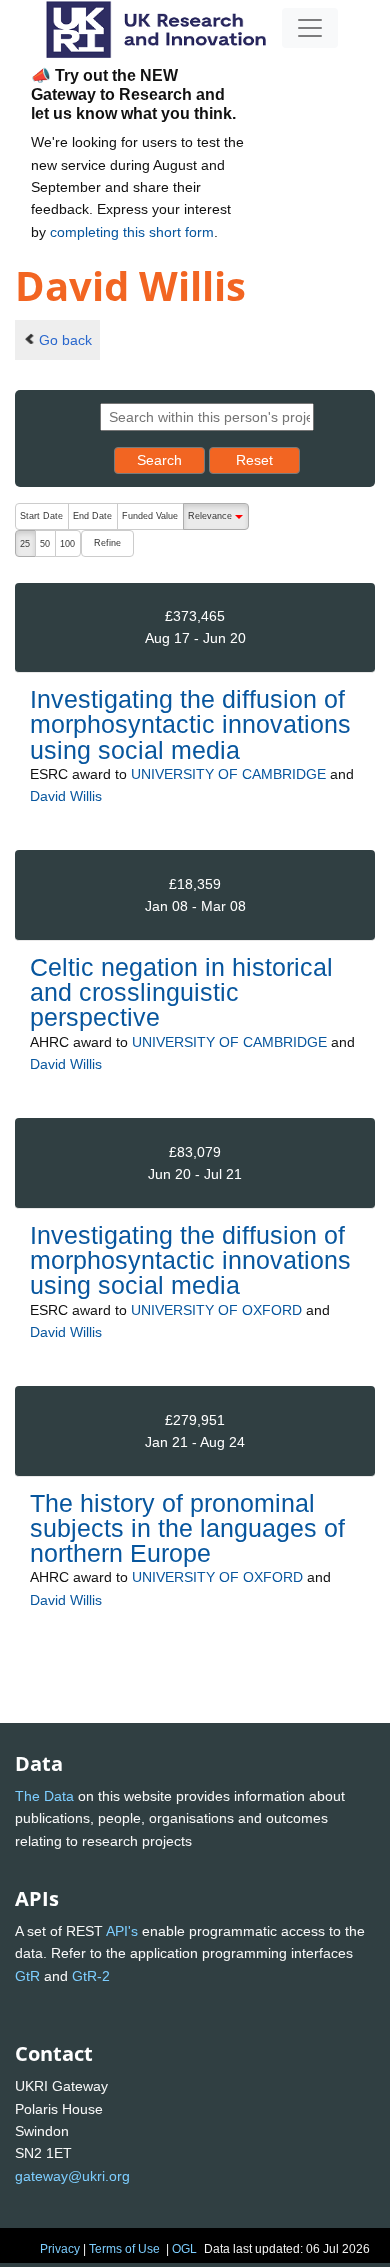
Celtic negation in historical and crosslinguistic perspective (181, 992)
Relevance (218, 520)
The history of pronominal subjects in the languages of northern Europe (187, 1528)
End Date (92, 516)
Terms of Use (124, 2249)
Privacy (60, 2249)
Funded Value (150, 516)
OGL (184, 2249)
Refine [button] (107, 543)
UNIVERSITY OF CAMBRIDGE (228, 774)
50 (45, 544)
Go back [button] (65, 340)
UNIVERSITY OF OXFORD (216, 1310)
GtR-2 (91, 1976)
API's (122, 1931)
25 (25, 544)
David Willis (66, 796)
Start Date (41, 516)
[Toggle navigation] (310, 28)
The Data (44, 1796)
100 (67, 544)
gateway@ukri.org (72, 2176)
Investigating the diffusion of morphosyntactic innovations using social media (190, 724)
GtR (27, 1976)
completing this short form (132, 232)
